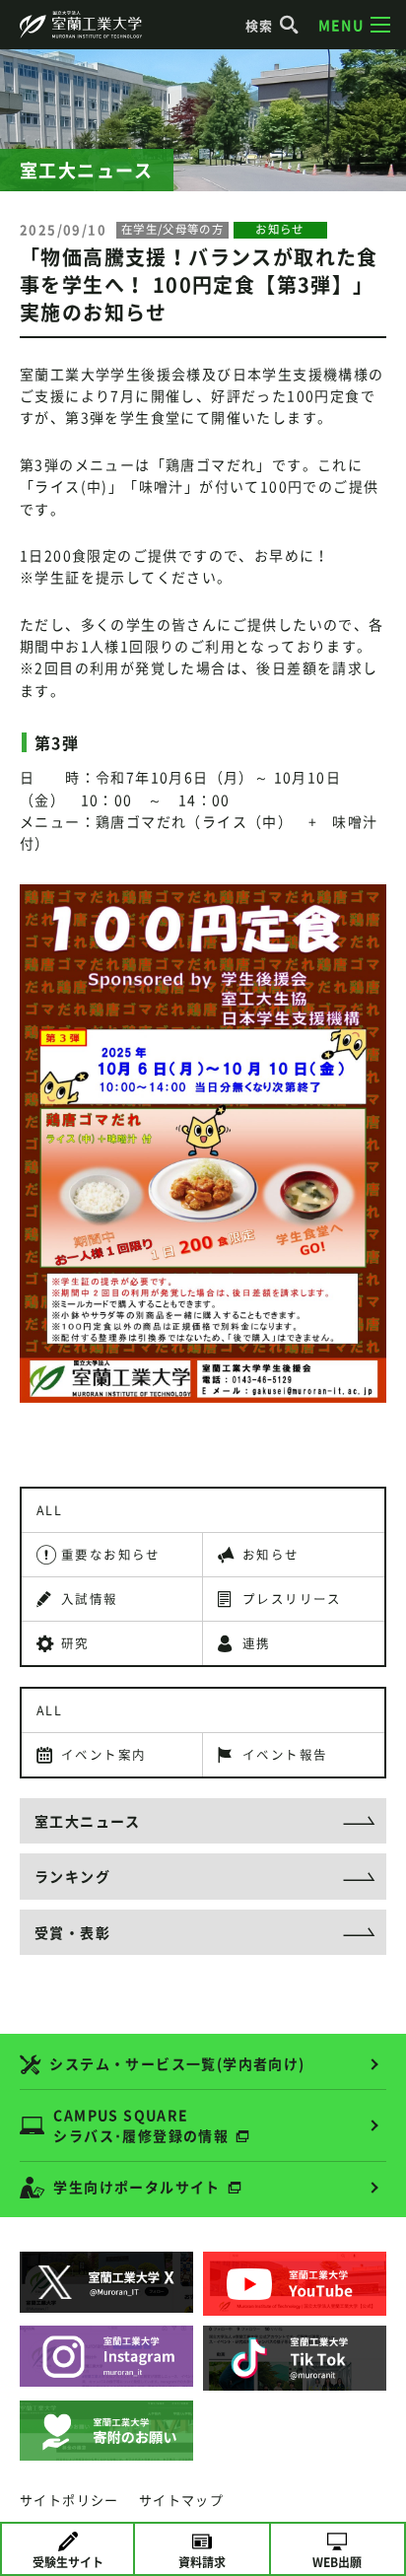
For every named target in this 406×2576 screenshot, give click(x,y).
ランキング (72, 1876)
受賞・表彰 (72, 1932)
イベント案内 (103, 1754)
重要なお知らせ (111, 1554)
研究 (75, 1643)
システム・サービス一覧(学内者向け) (177, 2063)
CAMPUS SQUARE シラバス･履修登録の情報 (141, 2125)
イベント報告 (285, 1754)
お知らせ (271, 1554)
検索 (260, 25)
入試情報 (90, 1599)
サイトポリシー (69, 2500)
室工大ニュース (88, 1821)
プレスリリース (292, 1599)
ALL (49, 1510)
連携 (257, 1643)
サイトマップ (181, 2500)
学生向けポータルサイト (136, 2187)
